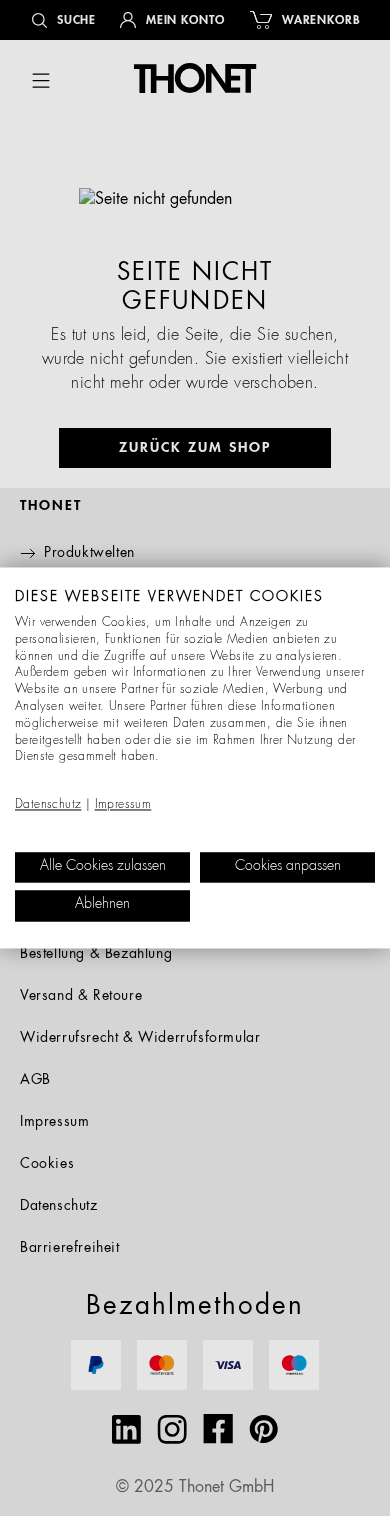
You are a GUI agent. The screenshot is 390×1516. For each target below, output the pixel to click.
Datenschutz (48, 805)
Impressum (123, 805)
